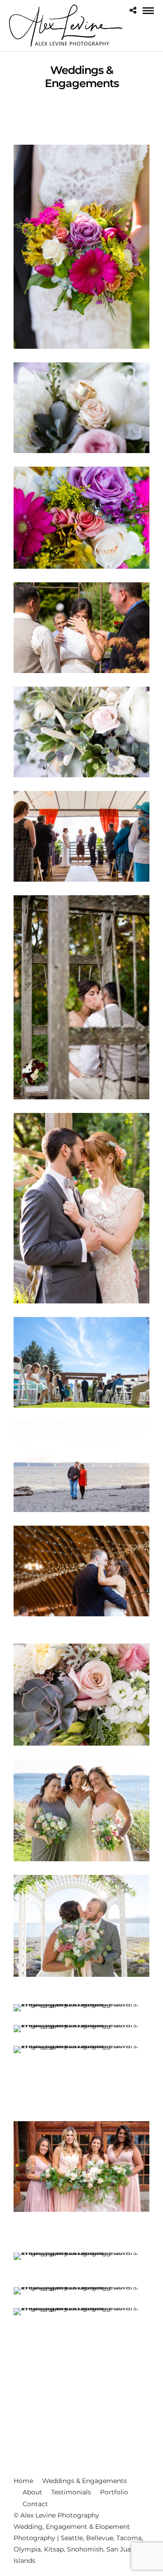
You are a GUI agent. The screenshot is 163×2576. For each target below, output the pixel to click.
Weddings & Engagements (84, 2481)
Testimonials (71, 2492)
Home (23, 2481)
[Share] (133, 11)
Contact (35, 2504)
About (32, 2492)
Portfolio (114, 2492)
